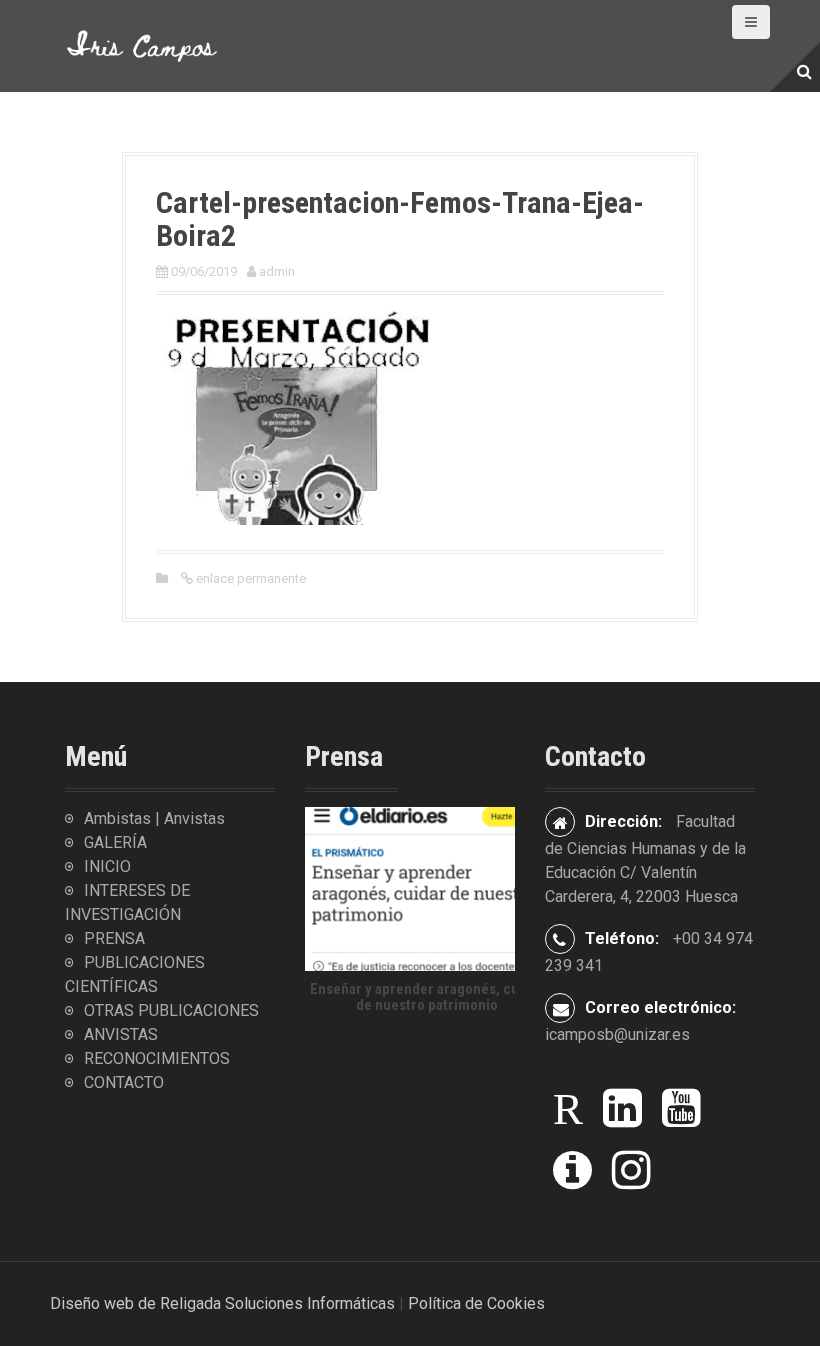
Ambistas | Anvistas (154, 818)
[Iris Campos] (142, 44)
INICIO (107, 866)
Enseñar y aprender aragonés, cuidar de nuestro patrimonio (427, 997)
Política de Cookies (476, 1303)
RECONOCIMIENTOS (157, 1058)
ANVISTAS (121, 1034)
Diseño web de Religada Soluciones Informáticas (222, 1303)
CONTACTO (124, 1082)
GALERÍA (115, 842)
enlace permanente (249, 578)
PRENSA (114, 938)
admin (277, 271)
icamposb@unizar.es (617, 1034)
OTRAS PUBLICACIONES (171, 1010)
